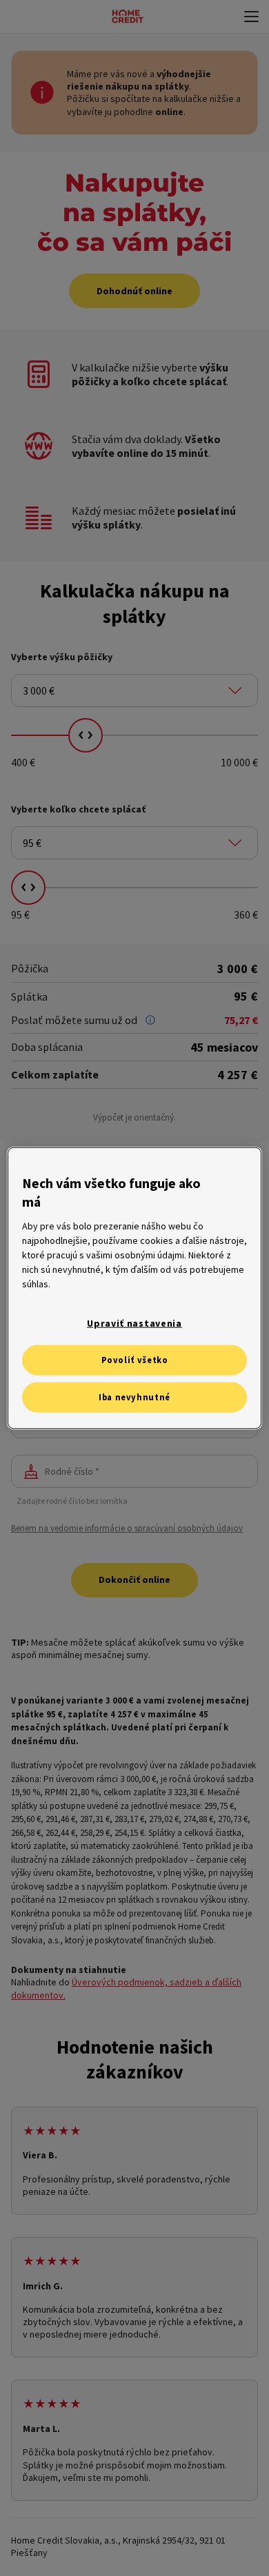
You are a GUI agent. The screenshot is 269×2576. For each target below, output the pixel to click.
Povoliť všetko (135, 1360)
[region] (135, 1288)
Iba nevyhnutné (134, 1397)
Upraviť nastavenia (134, 1323)
